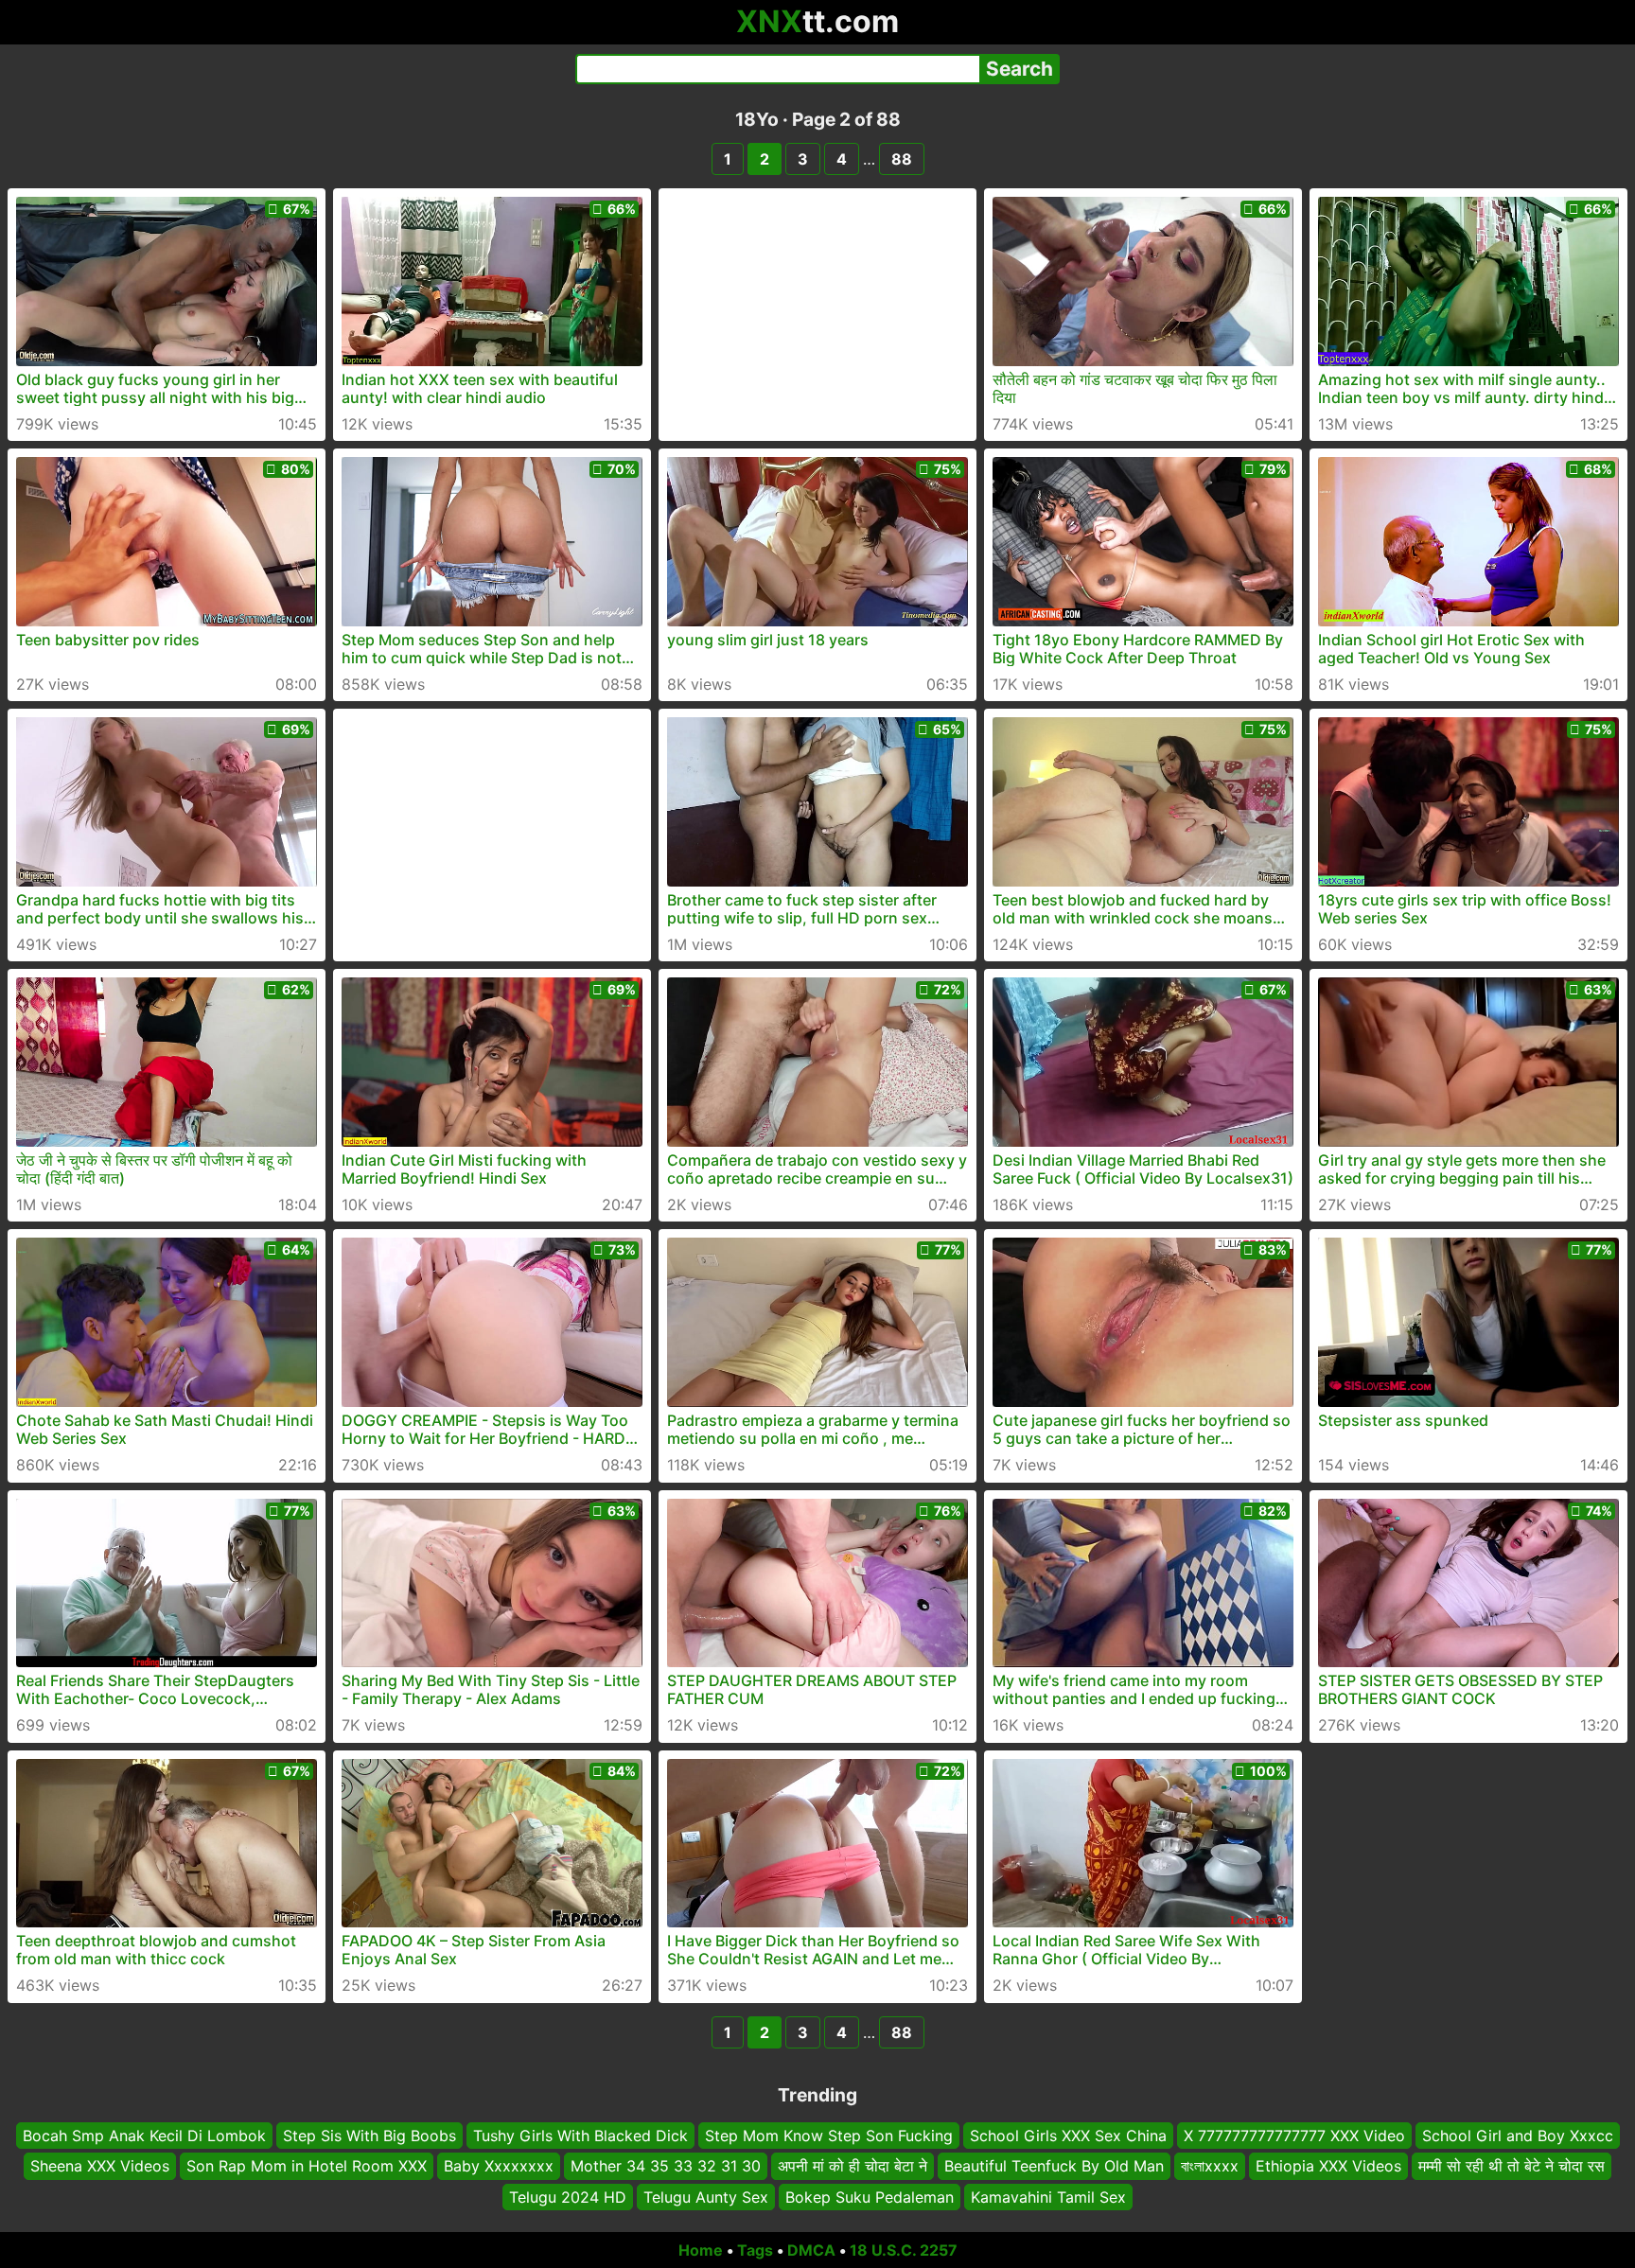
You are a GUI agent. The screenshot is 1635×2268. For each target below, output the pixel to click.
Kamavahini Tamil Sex (1048, 2197)
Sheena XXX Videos (100, 2166)
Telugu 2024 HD (568, 2197)
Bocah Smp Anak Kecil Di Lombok (144, 2136)
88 (902, 159)
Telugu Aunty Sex (706, 2197)
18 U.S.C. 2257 (904, 2250)
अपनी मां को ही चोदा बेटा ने (853, 2166)
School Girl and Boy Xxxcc (1518, 2136)
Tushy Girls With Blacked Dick (580, 2136)
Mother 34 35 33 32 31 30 (666, 2166)
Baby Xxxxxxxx (499, 2166)
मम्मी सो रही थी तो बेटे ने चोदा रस (1512, 2166)
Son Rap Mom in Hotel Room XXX (307, 2166)
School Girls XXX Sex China (1068, 2136)
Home (701, 2250)
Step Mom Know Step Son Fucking (829, 2136)
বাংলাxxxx (1210, 2166)
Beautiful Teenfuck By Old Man (1054, 2166)
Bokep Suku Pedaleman (870, 2197)
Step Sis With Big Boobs (369, 2136)
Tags (755, 2250)
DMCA (811, 2250)
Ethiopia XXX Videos (1328, 2166)
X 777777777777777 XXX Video (1294, 2136)
